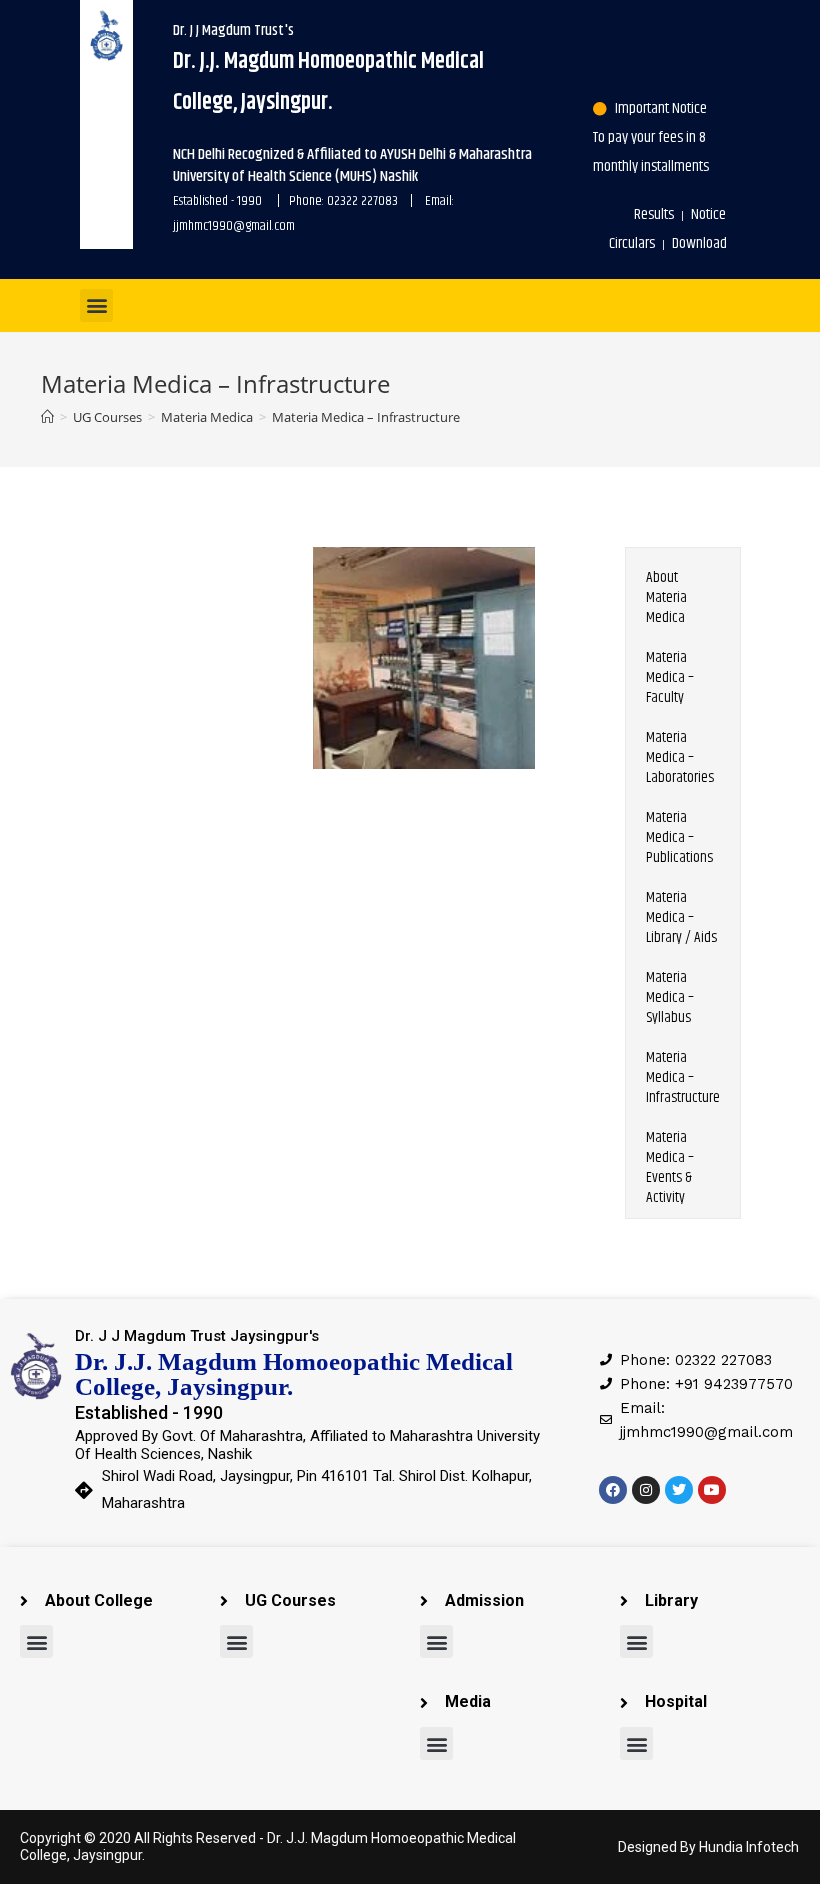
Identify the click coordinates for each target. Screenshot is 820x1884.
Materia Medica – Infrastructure (683, 1077)
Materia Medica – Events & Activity (670, 1167)
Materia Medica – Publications (679, 837)
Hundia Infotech (749, 1847)
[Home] (47, 417)
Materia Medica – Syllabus (670, 997)
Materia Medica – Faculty (670, 677)
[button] (96, 305)
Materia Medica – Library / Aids (681, 917)
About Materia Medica (666, 597)
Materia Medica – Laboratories (680, 757)
